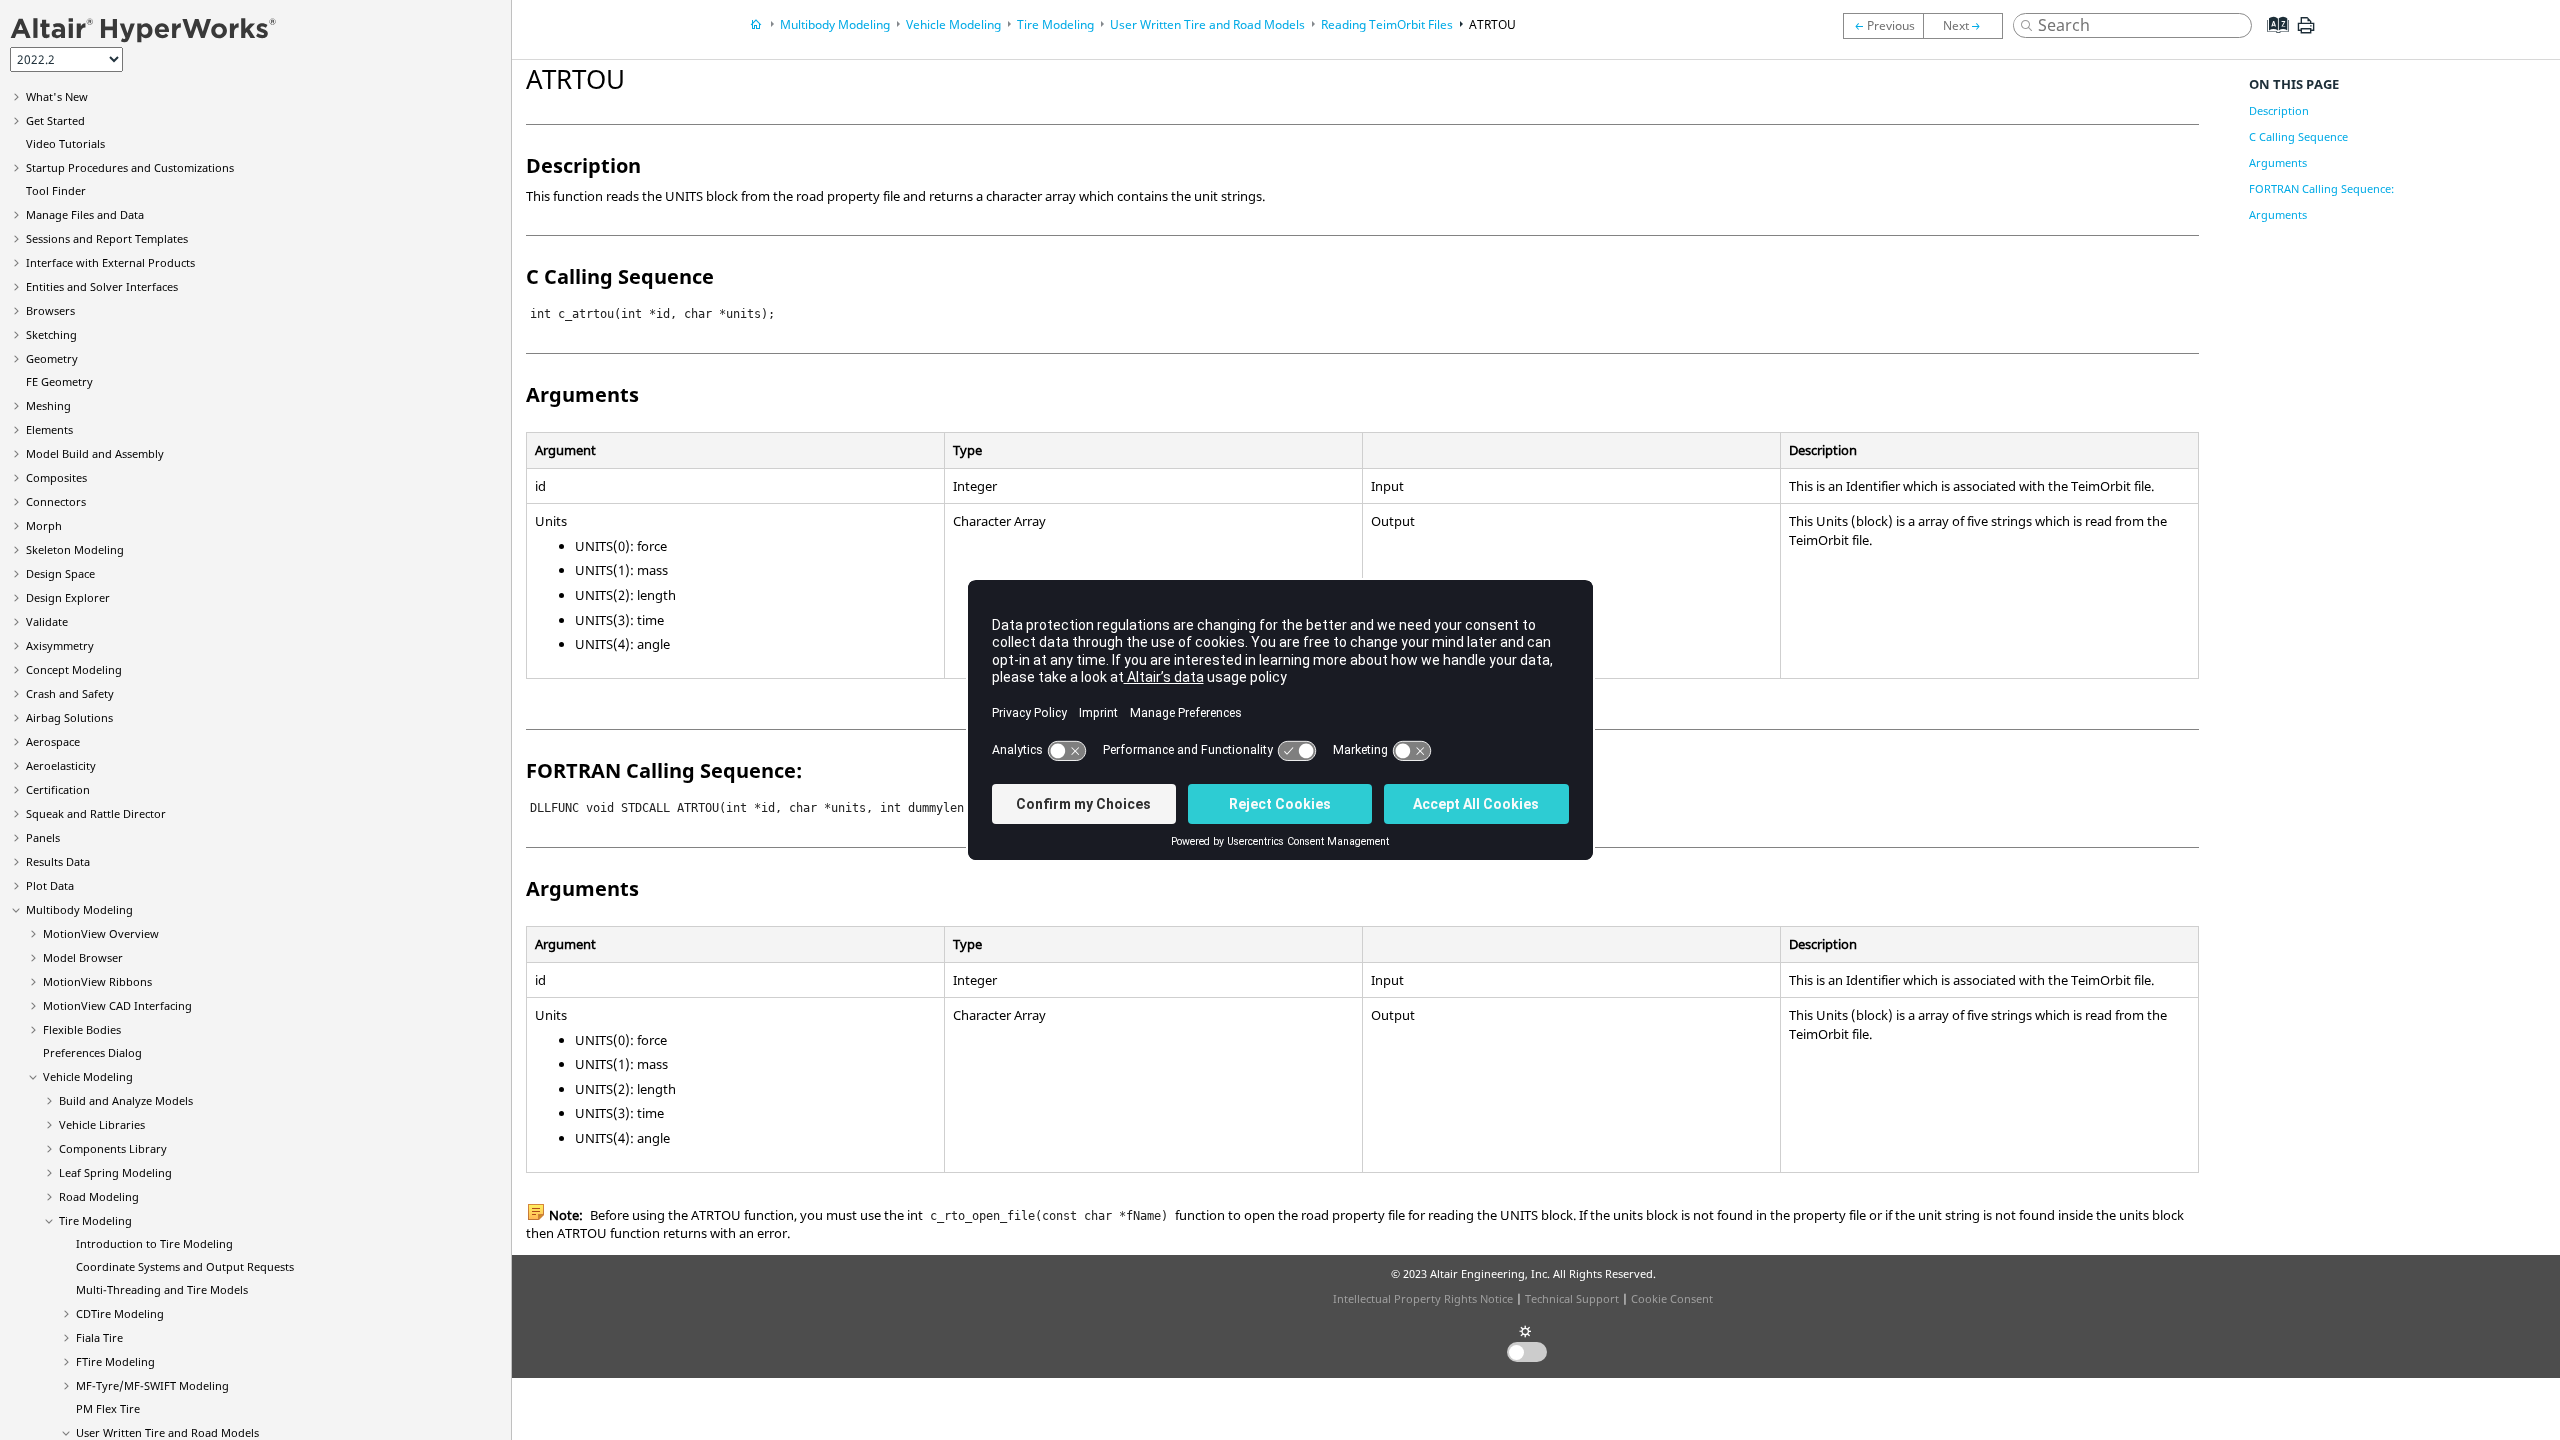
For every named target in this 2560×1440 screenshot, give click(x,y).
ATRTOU (1492, 24)
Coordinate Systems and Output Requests (185, 1266)
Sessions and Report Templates (107, 238)
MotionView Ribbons (97, 981)
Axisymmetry (60, 645)
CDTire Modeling (120, 1313)
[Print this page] (2306, 33)
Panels (43, 837)
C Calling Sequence (2298, 136)
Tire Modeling (95, 1220)
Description (2279, 110)
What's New (57, 96)
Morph (44, 525)
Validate (47, 621)
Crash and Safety (70, 693)
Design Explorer (68, 597)
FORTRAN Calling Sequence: (2321, 188)
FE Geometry (59, 381)
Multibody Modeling (79, 909)
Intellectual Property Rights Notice (1423, 1298)
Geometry (52, 358)
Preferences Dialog (92, 1052)
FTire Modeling (115, 1361)
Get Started (55, 120)
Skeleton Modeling (75, 549)
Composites (56, 477)
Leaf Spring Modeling (115, 1172)
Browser (83, 957)
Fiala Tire (99, 1337)
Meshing (48, 405)
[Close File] (1883, 26)
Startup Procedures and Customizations (130, 167)
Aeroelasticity (61, 765)
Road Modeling (99, 1196)
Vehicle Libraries (102, 1124)
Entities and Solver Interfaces (102, 286)
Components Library (113, 1148)
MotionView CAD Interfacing (117, 1005)
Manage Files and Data (85, 214)
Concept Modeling (74, 669)
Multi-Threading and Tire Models (162, 1289)
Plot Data (50, 885)
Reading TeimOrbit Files (1387, 24)
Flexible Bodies (82, 1029)
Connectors (56, 501)
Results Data (58, 861)
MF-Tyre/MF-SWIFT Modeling (152, 1385)
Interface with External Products (110, 262)
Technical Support (1572, 1298)
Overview (101, 933)
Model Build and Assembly (95, 453)
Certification (58, 789)
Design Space (60, 573)
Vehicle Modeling (88, 1076)
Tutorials (65, 143)
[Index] (2271, 40)
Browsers (50, 310)
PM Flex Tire (108, 1408)
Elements (49, 429)
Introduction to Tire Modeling (154, 1243)
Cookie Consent (1672, 1298)
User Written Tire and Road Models (167, 1432)
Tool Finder (56, 190)
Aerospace (53, 741)
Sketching (51, 334)
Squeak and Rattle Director (96, 813)
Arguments (2278, 162)
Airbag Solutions (69, 717)
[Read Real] (1968, 26)
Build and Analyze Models (126, 1100)
